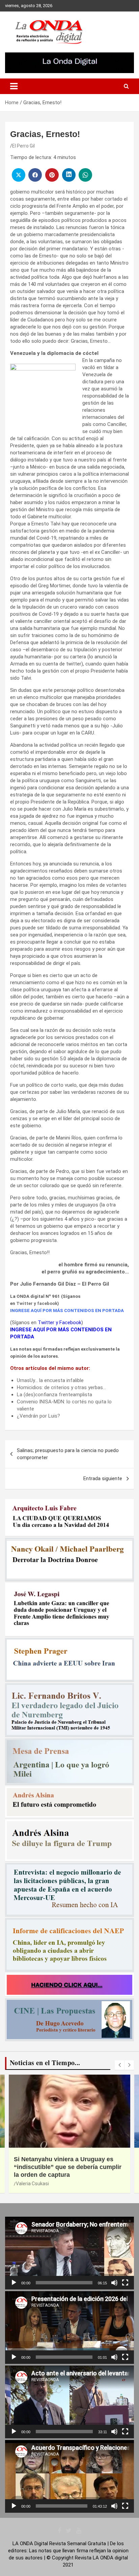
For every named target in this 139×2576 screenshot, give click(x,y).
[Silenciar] (114, 2283)
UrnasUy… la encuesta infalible (50, 1380)
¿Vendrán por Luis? (38, 1416)
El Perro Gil (23, 146)
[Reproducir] (14, 2283)
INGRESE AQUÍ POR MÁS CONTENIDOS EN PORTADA (67, 1310)
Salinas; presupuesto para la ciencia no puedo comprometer (68, 1454)
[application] (69, 2253)
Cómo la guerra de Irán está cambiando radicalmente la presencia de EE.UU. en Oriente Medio (68, 2167)
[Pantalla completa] (125, 2283)
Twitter (24, 1303)
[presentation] (119, 2065)
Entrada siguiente (103, 1478)
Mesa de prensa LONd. (40, 2184)
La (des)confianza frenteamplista (54, 1395)
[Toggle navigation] (14, 86)
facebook (47, 1303)
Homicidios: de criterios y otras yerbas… (61, 1387)
